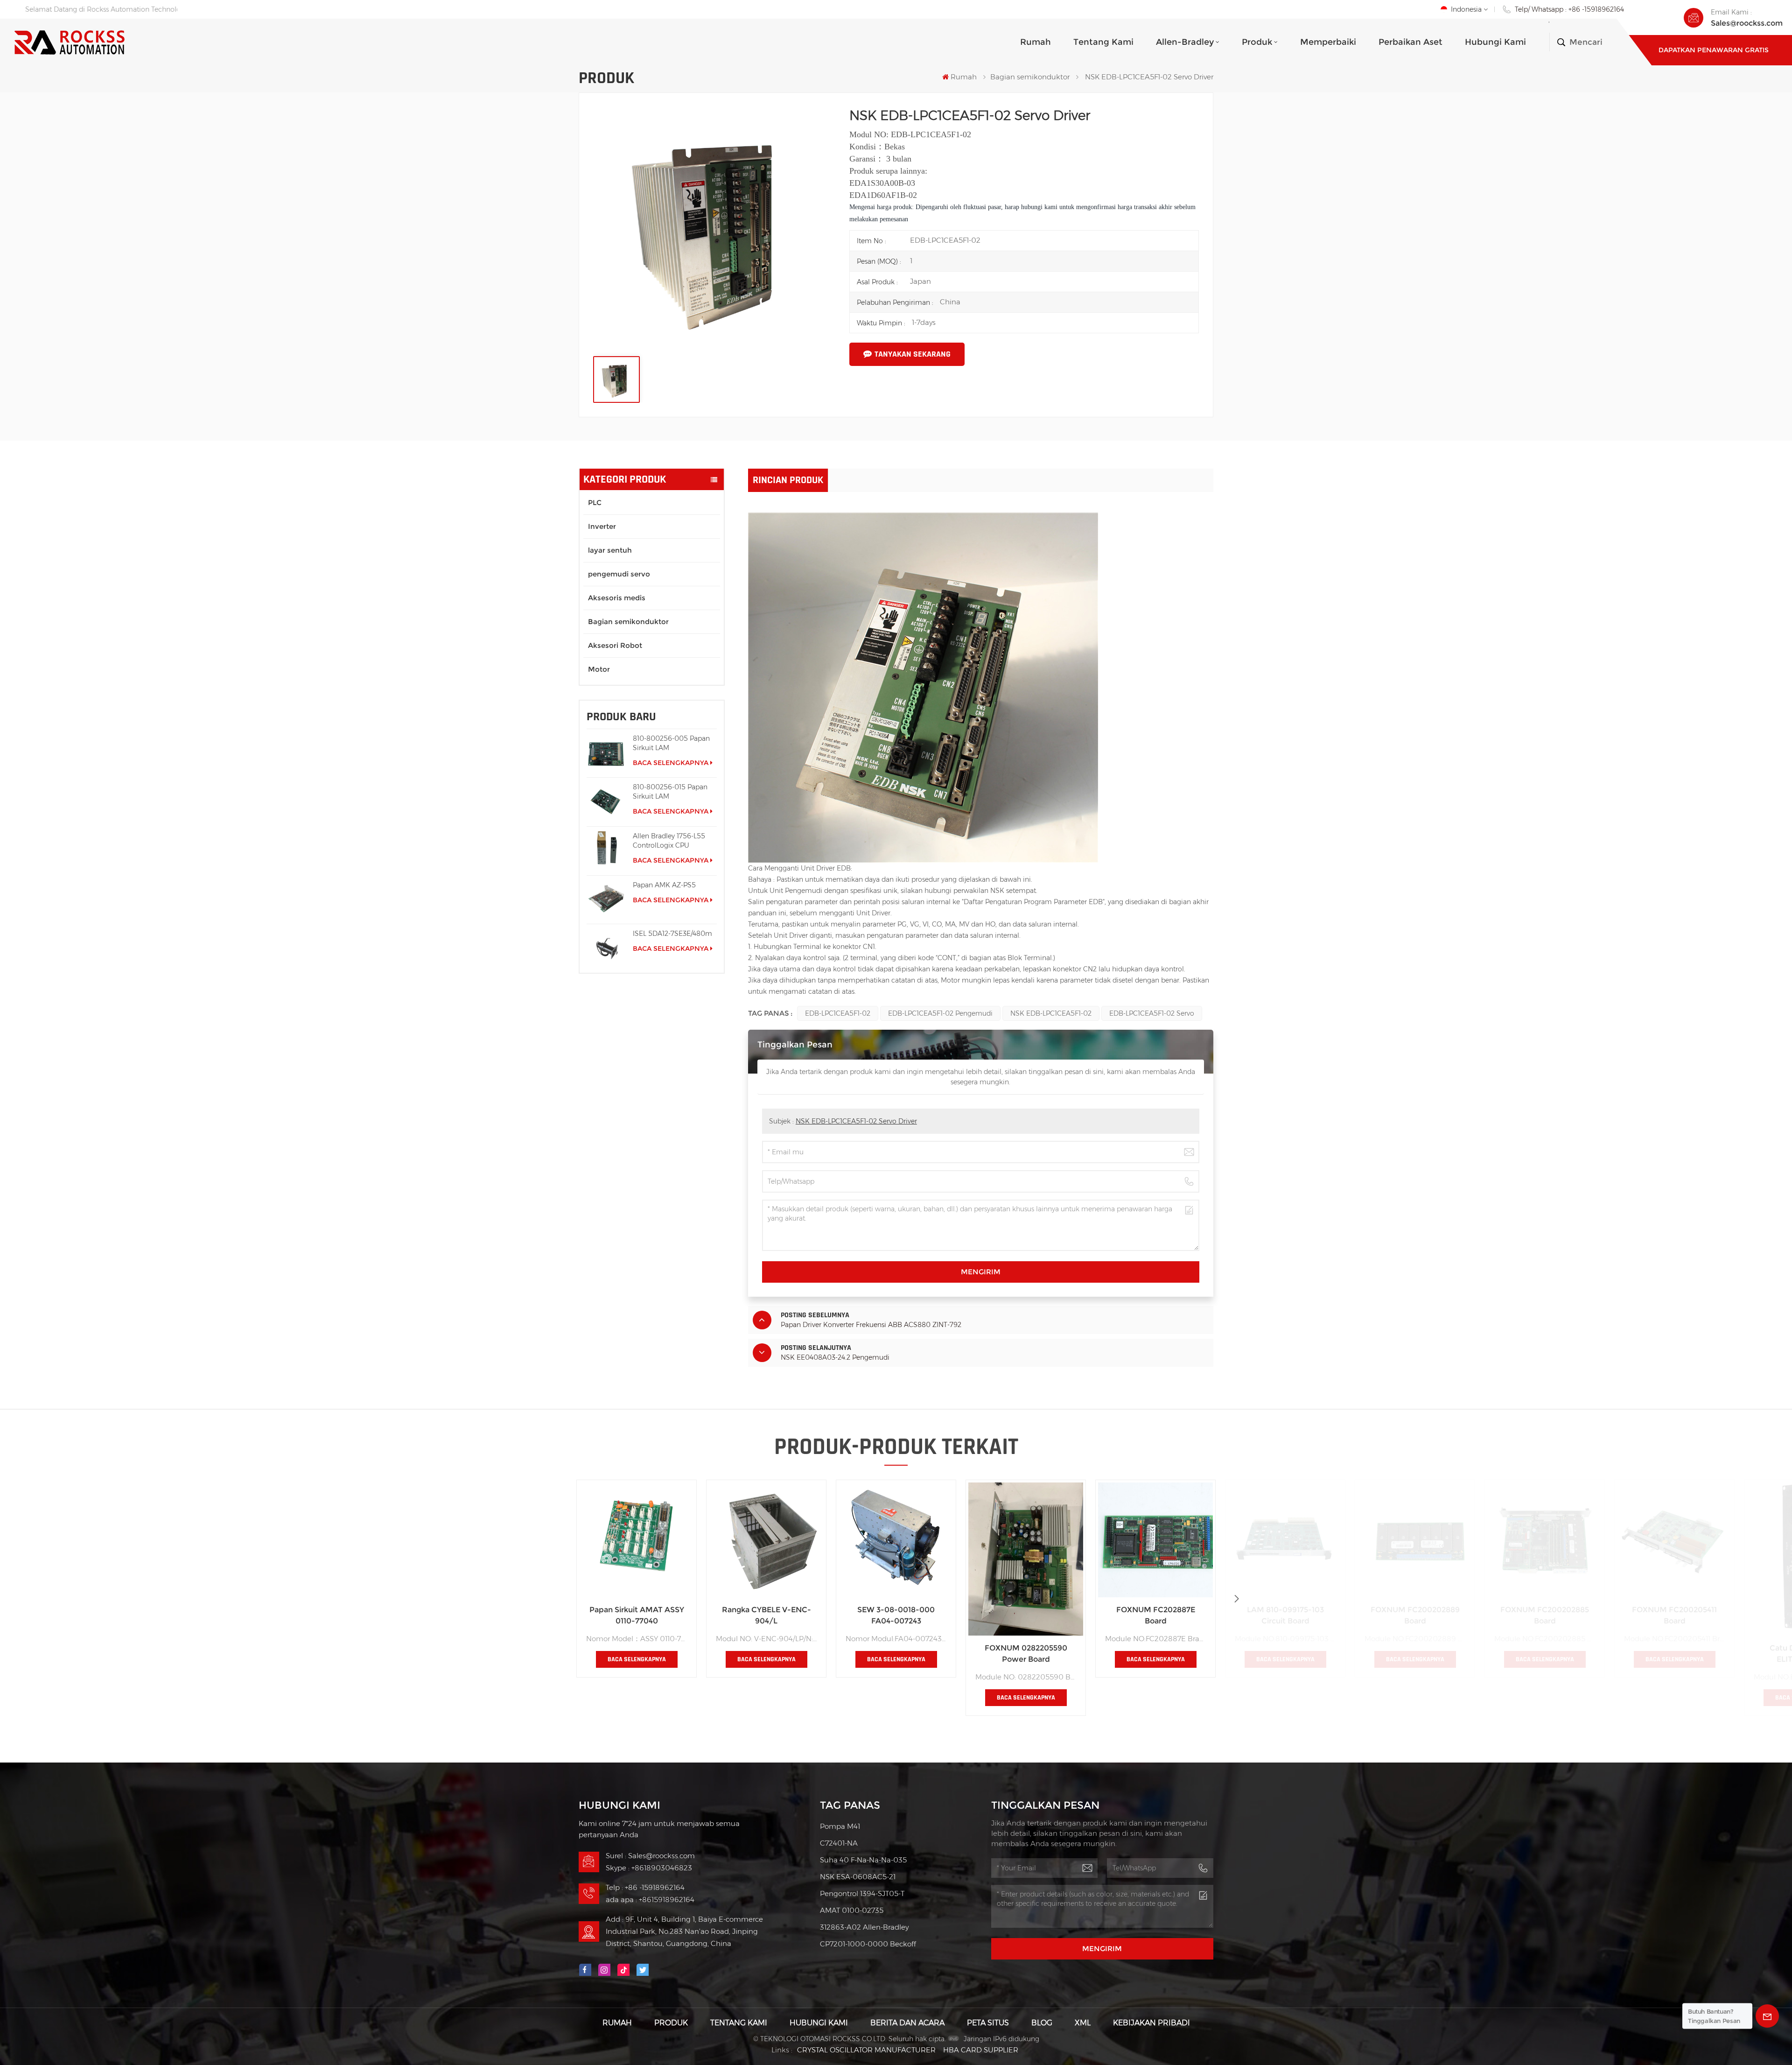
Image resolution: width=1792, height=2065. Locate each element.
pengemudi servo (619, 574)
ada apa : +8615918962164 (650, 1900)
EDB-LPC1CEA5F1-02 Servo (1152, 1013)
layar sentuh (610, 550)
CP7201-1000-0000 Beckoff (868, 1944)
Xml (1083, 2023)
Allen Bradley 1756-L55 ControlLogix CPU (669, 841)
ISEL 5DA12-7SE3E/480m (672, 934)
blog (1042, 2023)
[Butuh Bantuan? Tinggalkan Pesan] (1767, 2016)
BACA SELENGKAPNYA (671, 763)
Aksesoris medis (617, 598)
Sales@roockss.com (1747, 23)
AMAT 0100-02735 (852, 1910)
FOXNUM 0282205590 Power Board (1026, 1654)
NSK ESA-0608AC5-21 (858, 1877)
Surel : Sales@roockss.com (650, 1856)
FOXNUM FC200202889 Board (1415, 1615)
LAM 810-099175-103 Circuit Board (1285, 1615)
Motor (599, 669)
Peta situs (988, 2023)
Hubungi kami (1495, 42)
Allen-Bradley (1185, 42)
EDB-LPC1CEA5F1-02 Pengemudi (940, 1013)
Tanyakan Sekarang (913, 354)
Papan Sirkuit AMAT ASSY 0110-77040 (637, 1615)
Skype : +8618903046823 (649, 1868)
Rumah (1036, 42)
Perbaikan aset (1410, 42)
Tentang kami (1103, 42)
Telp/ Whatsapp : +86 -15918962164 (1569, 9)
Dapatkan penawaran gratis (1714, 50)
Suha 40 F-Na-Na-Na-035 (863, 1860)
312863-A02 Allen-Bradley (864, 1927)
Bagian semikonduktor (1030, 77)
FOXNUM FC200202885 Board (1545, 1615)
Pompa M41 (840, 1826)
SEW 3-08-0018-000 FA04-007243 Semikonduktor (896, 1616)
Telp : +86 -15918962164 (645, 1887)
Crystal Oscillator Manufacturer (866, 2050)
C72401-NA (839, 1843)
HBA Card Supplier (981, 2050)
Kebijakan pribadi (1151, 2023)
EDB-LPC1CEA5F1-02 (838, 1013)
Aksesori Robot (615, 645)
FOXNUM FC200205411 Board (1674, 1615)
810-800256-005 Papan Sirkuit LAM (671, 743)
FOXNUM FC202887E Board (1156, 1615)
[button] (1237, 1599)
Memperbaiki (1328, 42)
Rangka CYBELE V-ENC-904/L (766, 1615)
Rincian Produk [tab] (788, 480)
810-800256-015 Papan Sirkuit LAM (670, 792)
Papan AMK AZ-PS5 (664, 885)
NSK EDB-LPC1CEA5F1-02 (1051, 1013)
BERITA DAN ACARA (907, 2023)
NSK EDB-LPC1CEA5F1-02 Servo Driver (856, 1121)
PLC (595, 502)
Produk (1257, 42)
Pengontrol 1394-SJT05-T (862, 1893)
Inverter (602, 526)
